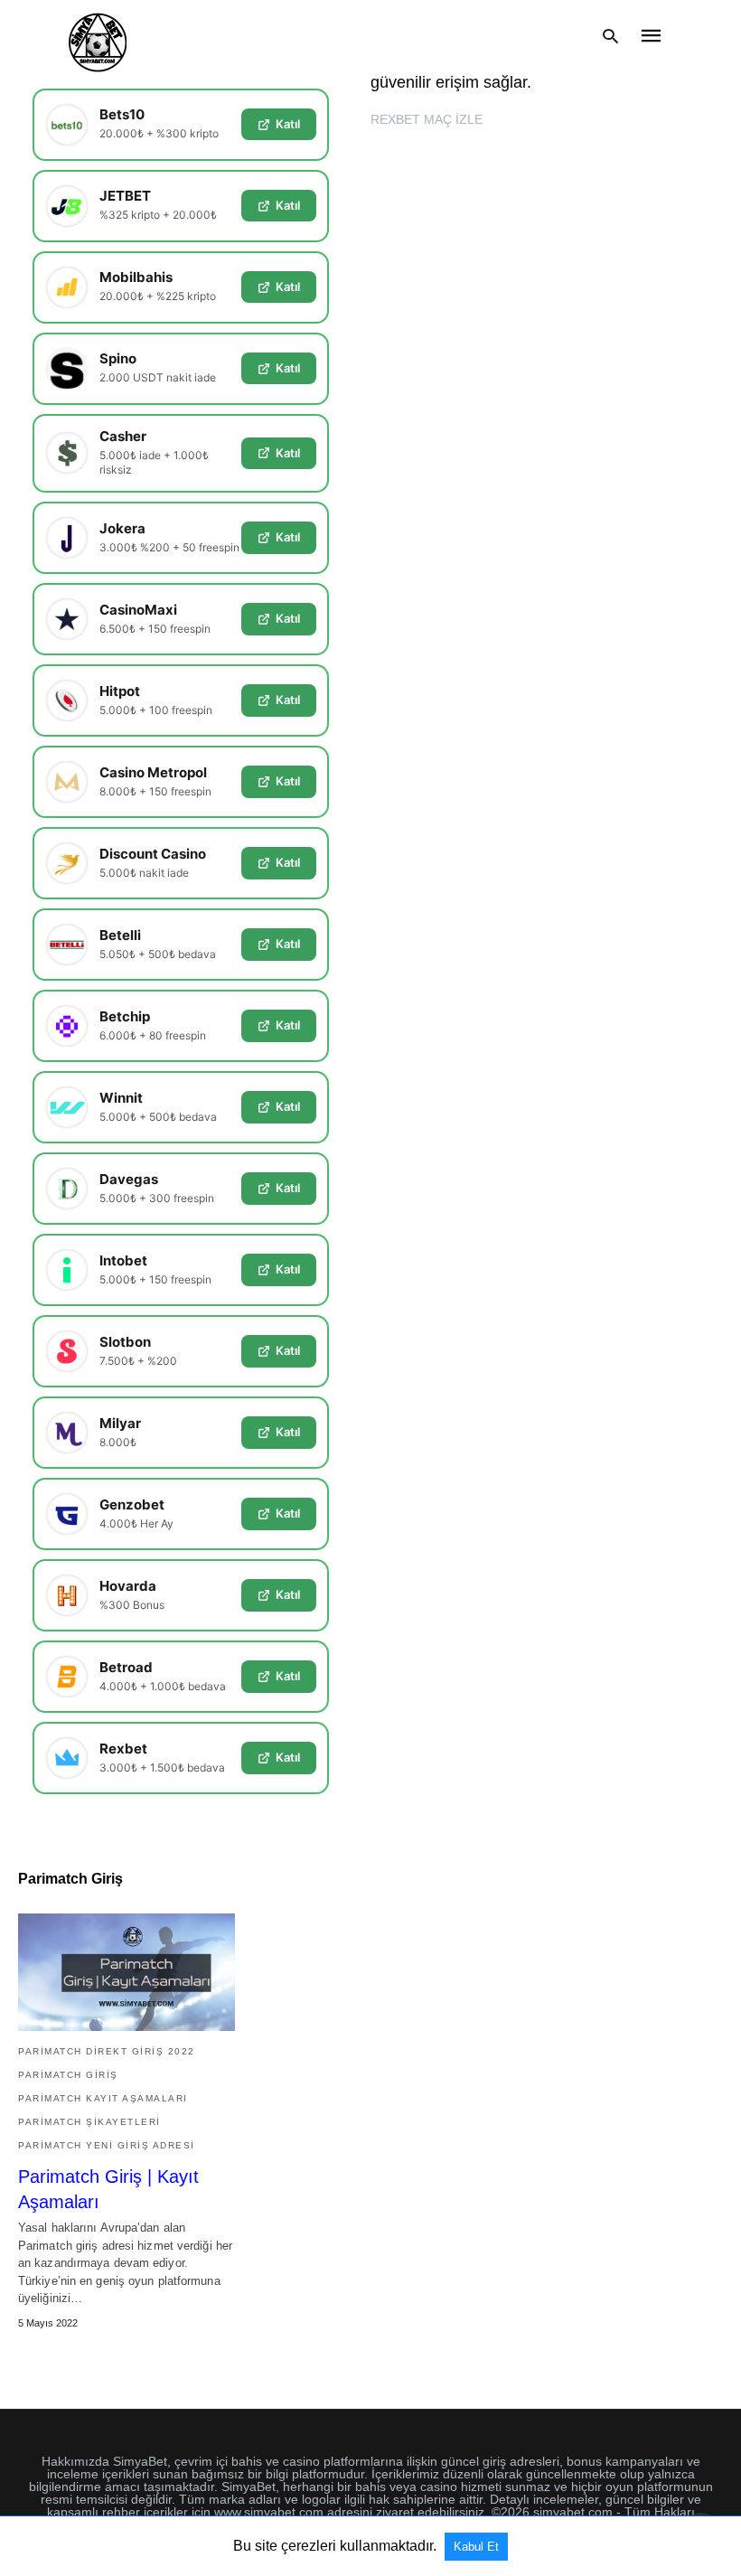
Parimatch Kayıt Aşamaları (103, 2098)
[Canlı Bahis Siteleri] (98, 36)
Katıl (288, 124)
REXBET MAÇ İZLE (427, 119)
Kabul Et (476, 2547)
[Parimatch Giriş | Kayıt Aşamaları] (127, 1972)
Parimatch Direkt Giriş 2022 (107, 2051)
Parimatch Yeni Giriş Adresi (107, 2145)
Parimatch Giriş (68, 2075)
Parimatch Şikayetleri (89, 2122)
